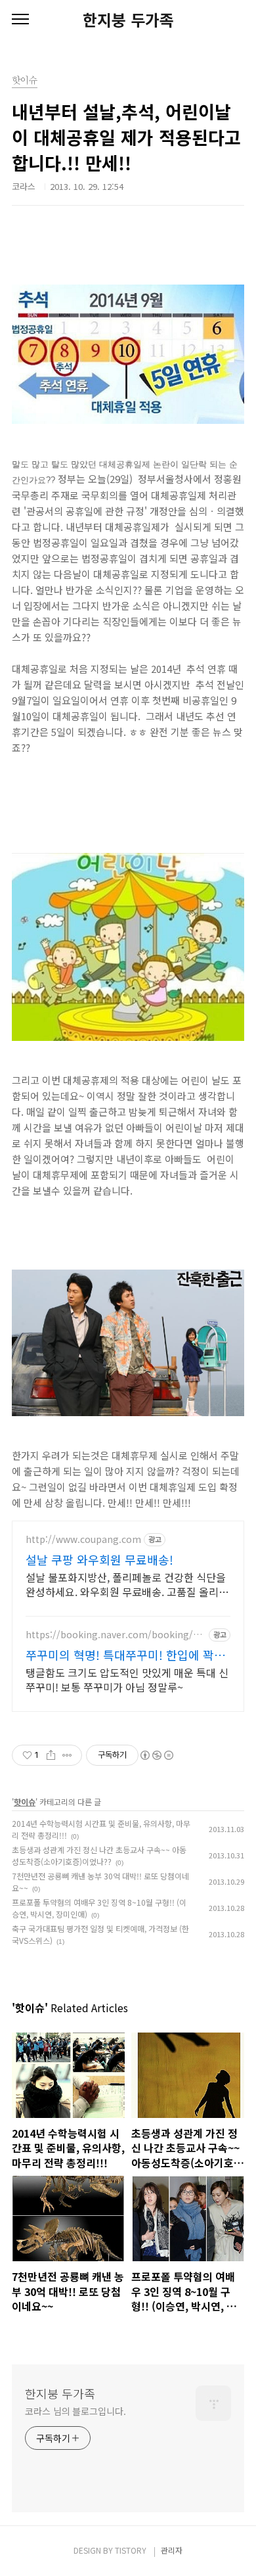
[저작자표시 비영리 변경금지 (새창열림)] (156, 1755)
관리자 (172, 2550)
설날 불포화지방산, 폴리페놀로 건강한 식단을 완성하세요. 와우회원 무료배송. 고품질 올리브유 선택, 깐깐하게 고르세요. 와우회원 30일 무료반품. (127, 1584)
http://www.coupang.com (83, 1539)
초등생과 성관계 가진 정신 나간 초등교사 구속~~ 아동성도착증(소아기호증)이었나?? (99, 1855)
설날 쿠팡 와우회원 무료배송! (99, 1559)
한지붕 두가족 (128, 20)
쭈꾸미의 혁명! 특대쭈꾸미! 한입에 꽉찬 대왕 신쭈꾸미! (125, 1655)
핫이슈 (25, 1802)
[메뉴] (20, 20)
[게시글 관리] (67, 1755)
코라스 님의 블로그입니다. (75, 2411)
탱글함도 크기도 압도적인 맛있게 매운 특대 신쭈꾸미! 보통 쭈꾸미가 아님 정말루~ (127, 1679)
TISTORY (131, 2550)
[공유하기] (51, 1755)
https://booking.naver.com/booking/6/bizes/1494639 (114, 1635)
